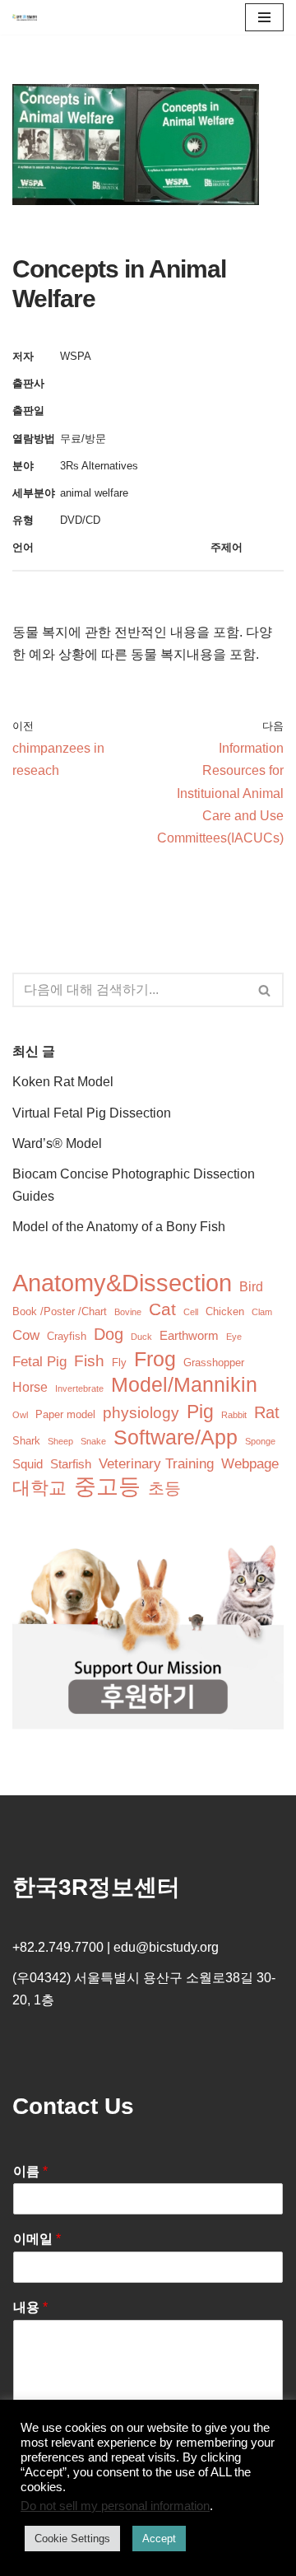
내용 (30, 2307)
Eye (234, 1337)
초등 (164, 1488)
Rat (267, 1412)
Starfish (71, 1464)
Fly (119, 1363)
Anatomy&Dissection (122, 1283)
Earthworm (189, 1336)
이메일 (37, 2239)
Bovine (128, 1312)
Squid (28, 1464)
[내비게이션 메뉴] (264, 17)
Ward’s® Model (57, 1143)
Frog (155, 1359)
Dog (109, 1334)
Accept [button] (159, 2539)
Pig (200, 1412)
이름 (30, 2171)
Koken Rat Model (63, 1082)
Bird (251, 1287)
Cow (26, 1335)
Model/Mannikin (184, 1385)
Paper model (65, 1414)
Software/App (176, 1437)
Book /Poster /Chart (60, 1311)
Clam (262, 1312)
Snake (93, 1441)
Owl (20, 1415)
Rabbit (234, 1415)
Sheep (60, 1441)
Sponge (260, 1441)
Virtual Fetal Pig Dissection (92, 1113)
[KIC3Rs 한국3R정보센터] (25, 17)
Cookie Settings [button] (72, 2539)
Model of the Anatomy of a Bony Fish (119, 1227)
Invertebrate (79, 1388)
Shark (26, 1441)
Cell (191, 1312)
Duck (141, 1337)
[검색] (265, 990)
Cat (162, 1309)
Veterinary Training (156, 1464)
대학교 (39, 1488)
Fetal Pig (39, 1362)
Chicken (225, 1311)
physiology (141, 1413)
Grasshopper (214, 1363)
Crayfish (67, 1336)
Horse (30, 1387)
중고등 (107, 1487)
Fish (89, 1361)
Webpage (250, 1464)
